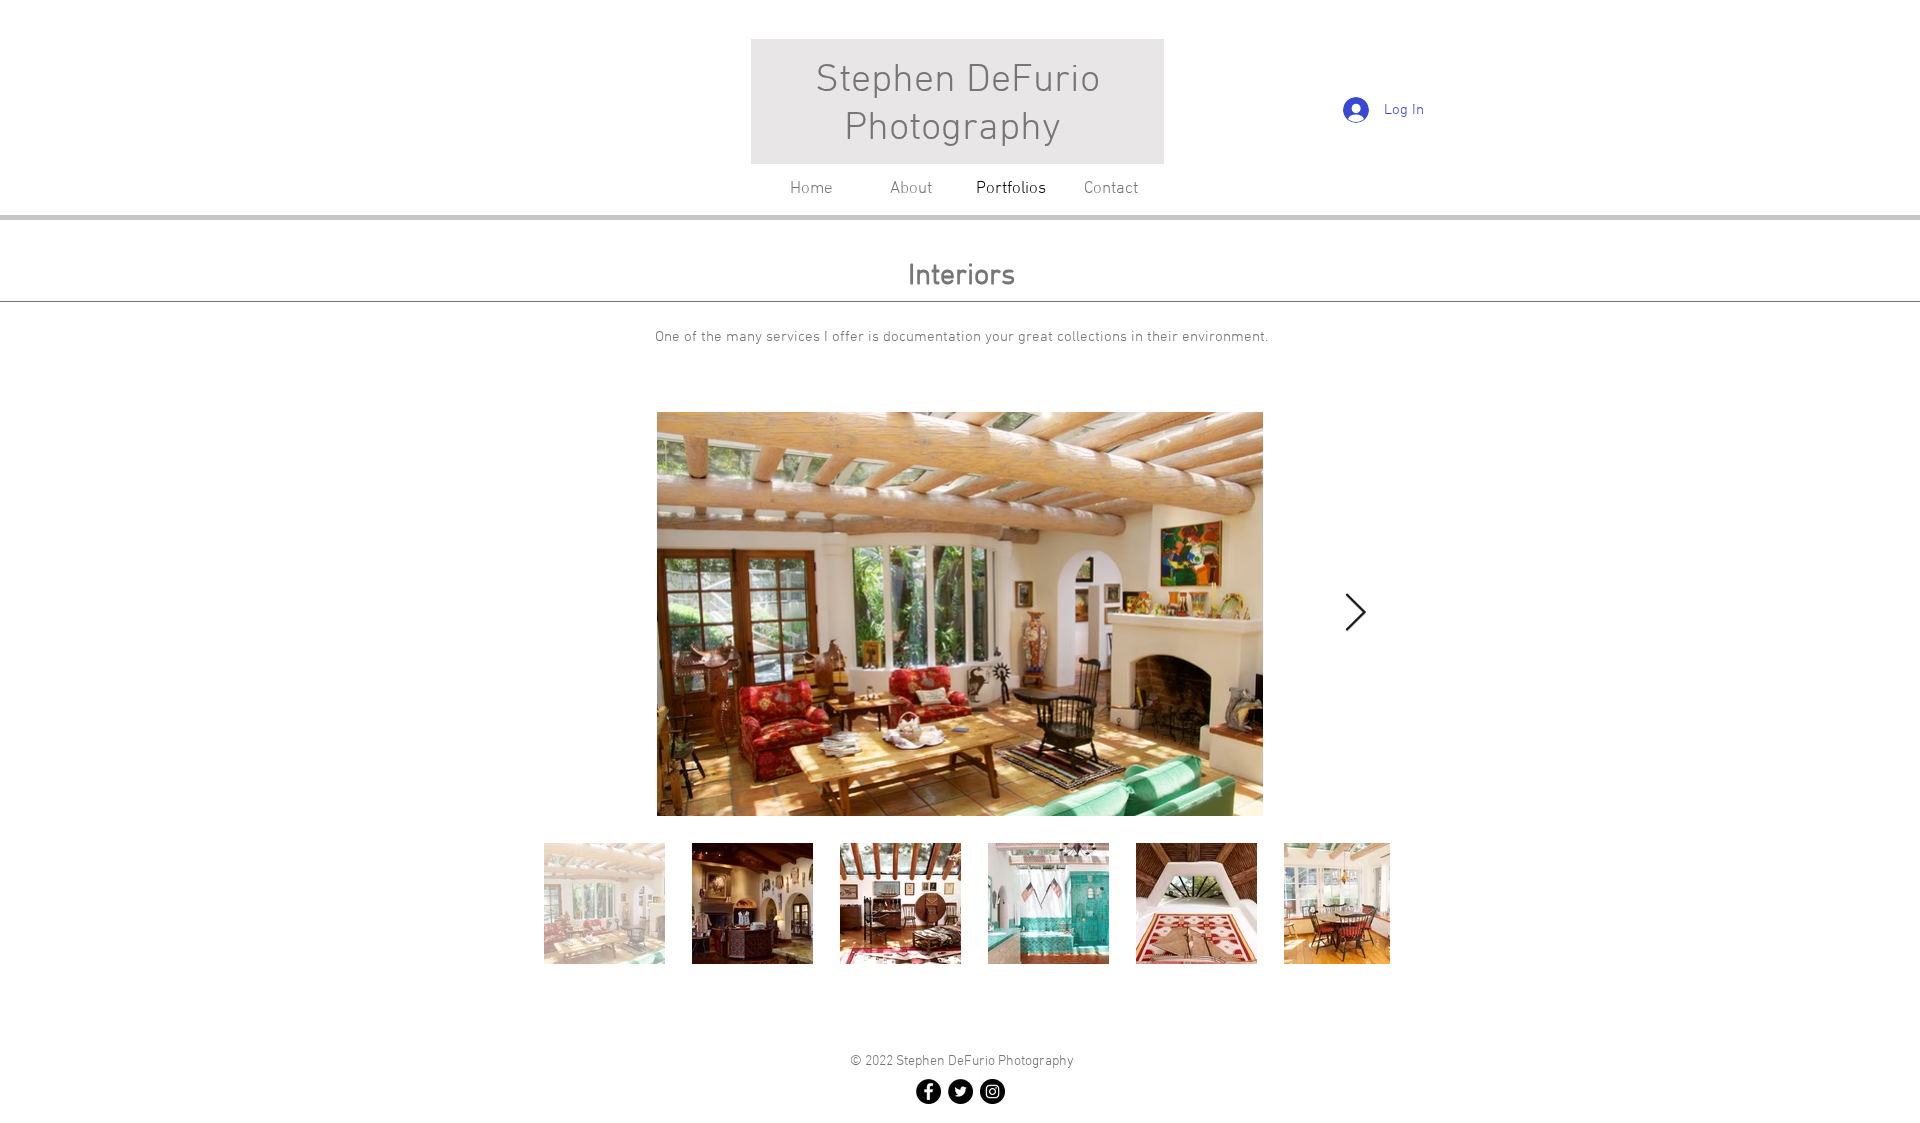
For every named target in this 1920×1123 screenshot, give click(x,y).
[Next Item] (1355, 613)
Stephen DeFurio (957, 81)
